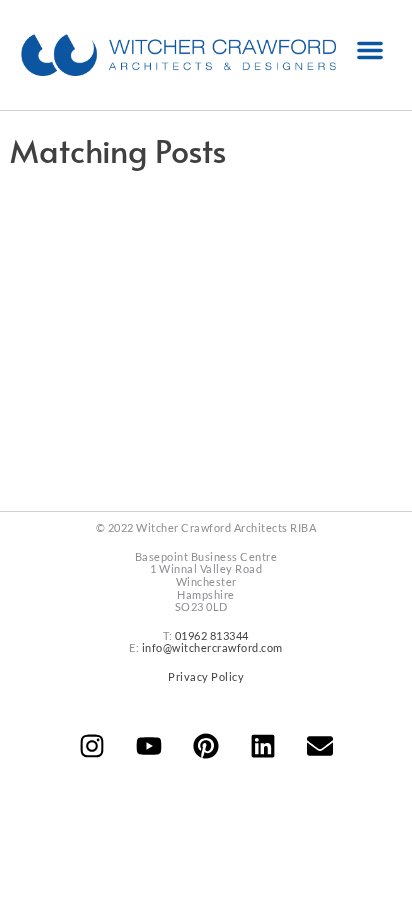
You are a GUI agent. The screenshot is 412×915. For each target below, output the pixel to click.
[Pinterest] (206, 746)
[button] (370, 50)
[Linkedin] (263, 746)
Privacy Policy (206, 676)
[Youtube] (149, 746)
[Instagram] (92, 746)
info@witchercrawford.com (212, 647)
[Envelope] (320, 746)
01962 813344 (212, 635)
